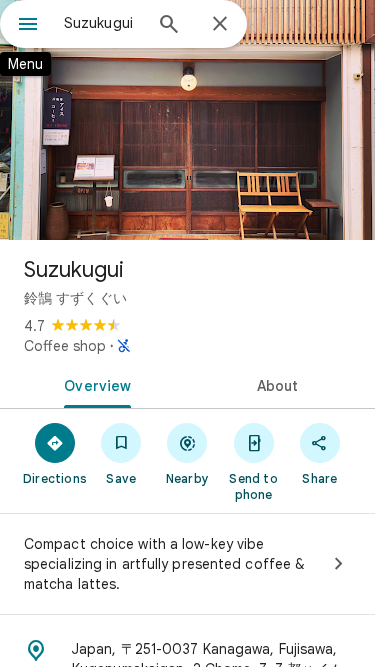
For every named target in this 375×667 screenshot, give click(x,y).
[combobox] (102, 23)
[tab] (94, 384)
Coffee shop (65, 346)
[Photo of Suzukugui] (187, 120)
